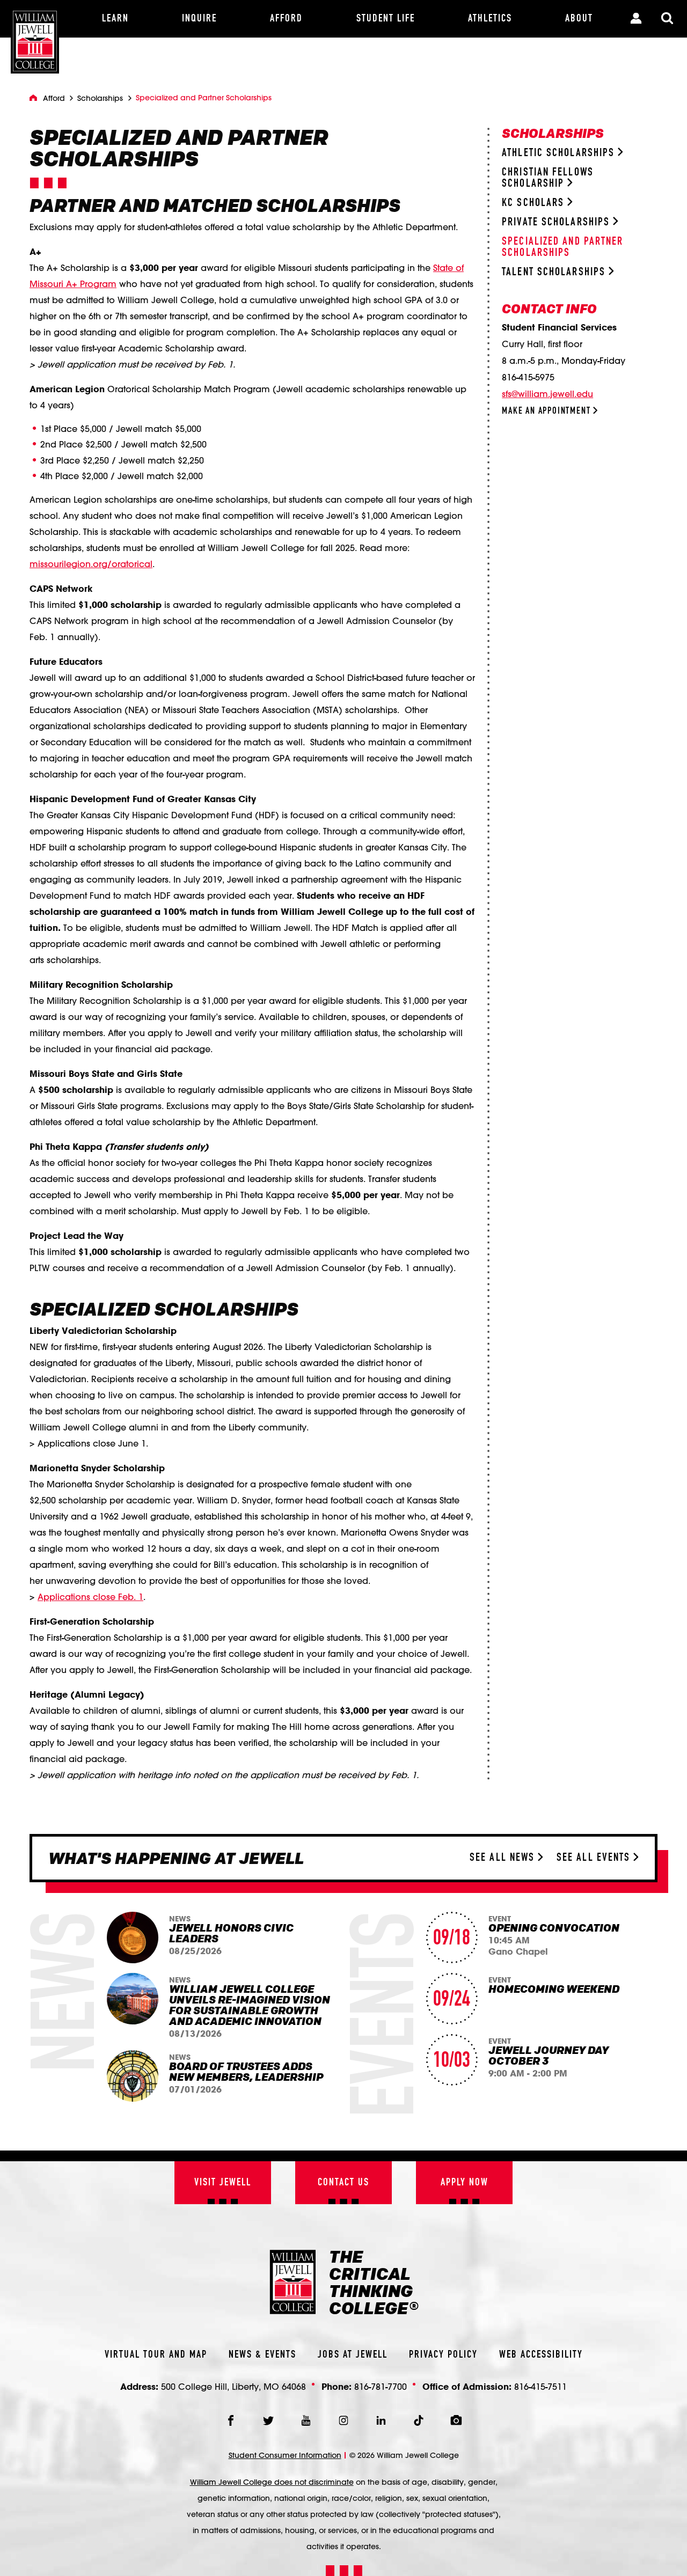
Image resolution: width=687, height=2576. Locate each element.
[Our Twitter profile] (268, 2420)
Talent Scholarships (555, 272)
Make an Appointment (547, 411)
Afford (54, 98)
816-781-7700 (381, 2386)
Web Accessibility (541, 2355)
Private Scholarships (557, 222)
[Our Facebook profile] (231, 2420)
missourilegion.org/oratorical (91, 564)
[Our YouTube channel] (306, 2420)
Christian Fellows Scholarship (548, 178)
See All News (504, 1858)
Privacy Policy (443, 2355)
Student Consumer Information (285, 2455)
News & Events (262, 2355)
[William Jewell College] (35, 37)
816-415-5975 (528, 377)
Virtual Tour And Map (156, 2355)
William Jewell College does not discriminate (272, 2482)
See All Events (595, 1858)
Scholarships (100, 98)
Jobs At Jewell (353, 2355)
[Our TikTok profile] (419, 2420)
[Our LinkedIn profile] (381, 2420)
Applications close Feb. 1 (90, 1597)
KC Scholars (535, 203)
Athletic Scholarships (560, 153)
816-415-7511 (540, 2386)
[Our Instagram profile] (343, 2420)
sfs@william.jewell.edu (547, 394)
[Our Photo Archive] (456, 2420)
